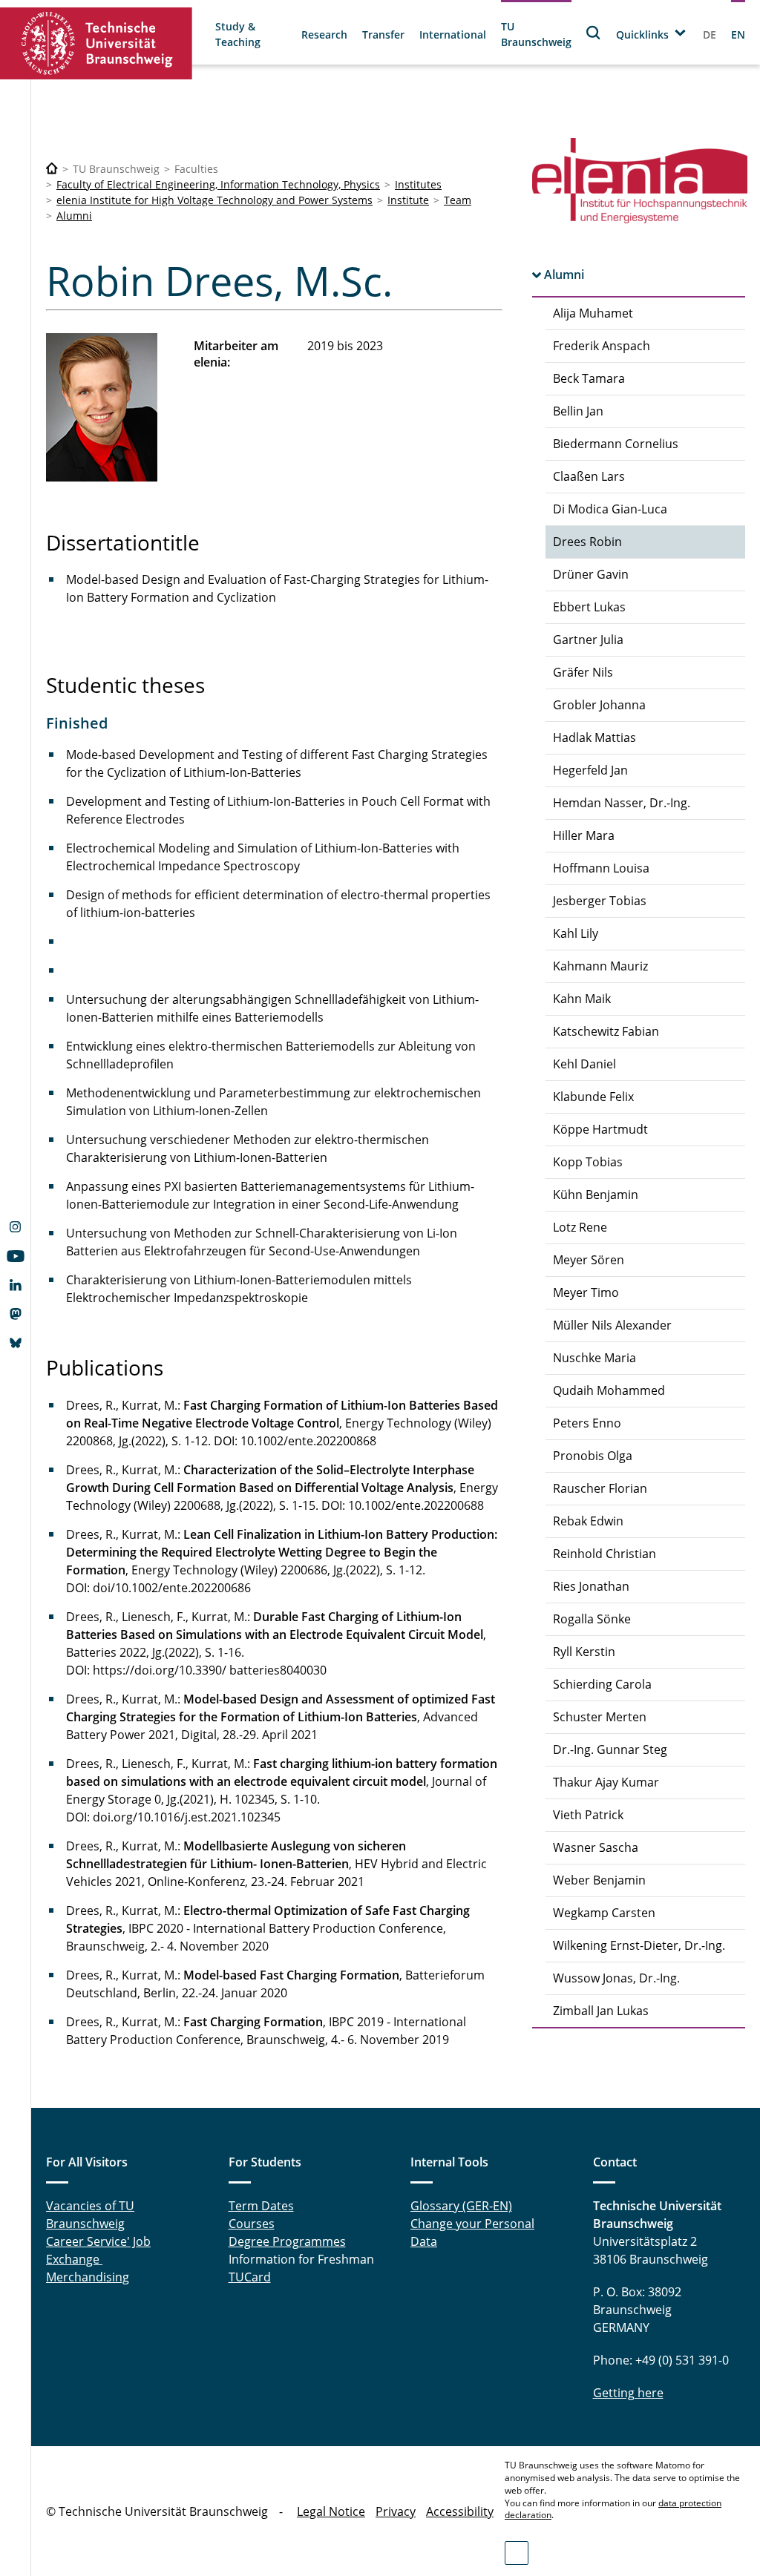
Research (324, 34)
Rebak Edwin (588, 1521)
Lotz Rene (580, 1227)
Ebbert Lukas (589, 607)
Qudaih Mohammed (609, 1390)
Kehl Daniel (584, 1064)
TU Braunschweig (536, 34)
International (453, 34)
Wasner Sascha (596, 1847)
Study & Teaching (238, 34)
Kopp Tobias (588, 1162)
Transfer (383, 34)
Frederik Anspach (602, 346)
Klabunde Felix (593, 1097)
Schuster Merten (600, 1717)
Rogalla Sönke (592, 1619)
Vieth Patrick (588, 1815)
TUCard (250, 2277)
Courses (252, 2224)
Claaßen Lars (589, 476)
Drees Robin (587, 542)
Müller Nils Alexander (612, 1325)
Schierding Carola (602, 1684)
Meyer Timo (586, 1292)
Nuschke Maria (594, 1358)
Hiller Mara (584, 835)
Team (458, 200)
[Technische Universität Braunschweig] (96, 43)
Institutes (418, 184)
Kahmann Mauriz (600, 966)
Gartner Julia (588, 640)
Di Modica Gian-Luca (610, 509)
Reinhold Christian (605, 1554)
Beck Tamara (589, 378)
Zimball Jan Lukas (601, 2011)
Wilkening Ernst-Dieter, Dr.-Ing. (639, 1945)
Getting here (628, 2393)
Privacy (396, 2511)
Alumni (74, 216)
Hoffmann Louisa (601, 868)
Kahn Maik (582, 999)
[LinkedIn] (15, 1287)
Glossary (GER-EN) (461, 2206)
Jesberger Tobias (600, 901)
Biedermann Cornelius (616, 444)
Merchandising (88, 2277)
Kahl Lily (576, 933)
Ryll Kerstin (584, 1652)
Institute (408, 200)
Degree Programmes (287, 2241)
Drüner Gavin (591, 574)
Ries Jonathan (591, 1586)
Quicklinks (642, 34)
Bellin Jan (578, 411)
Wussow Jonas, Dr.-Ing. (616, 1978)
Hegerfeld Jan (590, 770)
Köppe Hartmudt (600, 1129)
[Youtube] (15, 1258)
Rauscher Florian (600, 1488)
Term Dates (261, 2206)
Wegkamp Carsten (604, 1913)
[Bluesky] (15, 1344)
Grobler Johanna (599, 705)
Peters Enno (587, 1423)
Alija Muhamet (593, 313)
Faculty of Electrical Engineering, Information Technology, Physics (218, 184)
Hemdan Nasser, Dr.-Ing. (622, 803)
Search (594, 32)
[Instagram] (15, 1229)
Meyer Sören (589, 1260)
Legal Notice (331, 2511)
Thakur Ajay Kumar (606, 1782)
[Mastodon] (15, 1315)
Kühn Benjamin (596, 1195)
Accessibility (460, 2511)
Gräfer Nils (583, 672)
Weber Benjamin (599, 1880)
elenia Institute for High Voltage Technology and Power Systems (214, 200)
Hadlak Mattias (594, 737)
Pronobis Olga (593, 1456)
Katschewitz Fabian (606, 1031)
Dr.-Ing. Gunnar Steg (610, 1749)
